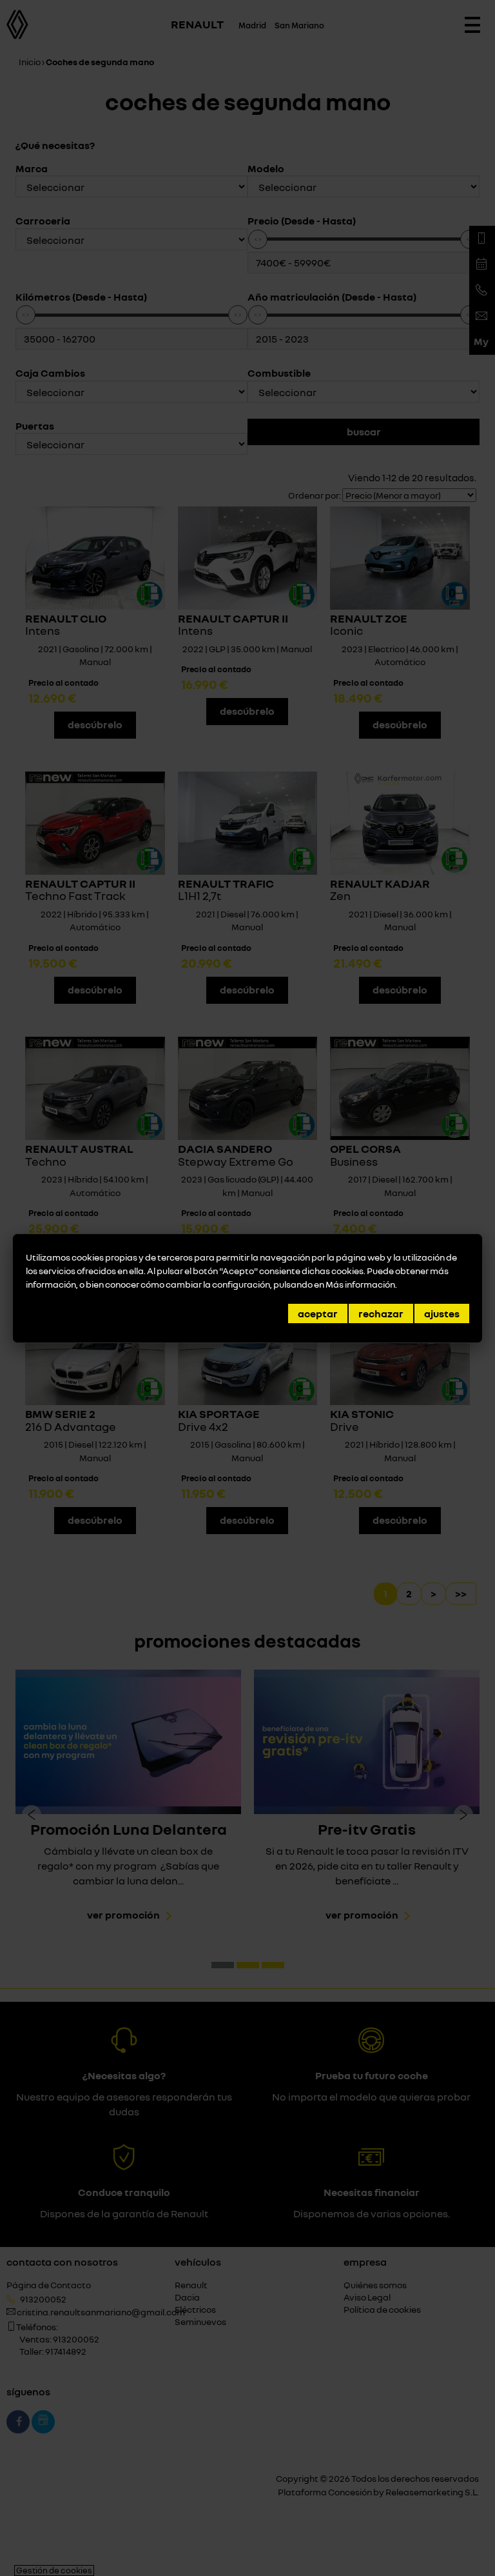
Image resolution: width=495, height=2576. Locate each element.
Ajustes (442, 1313)
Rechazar (381, 1313)
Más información (360, 1284)
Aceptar (318, 1313)
